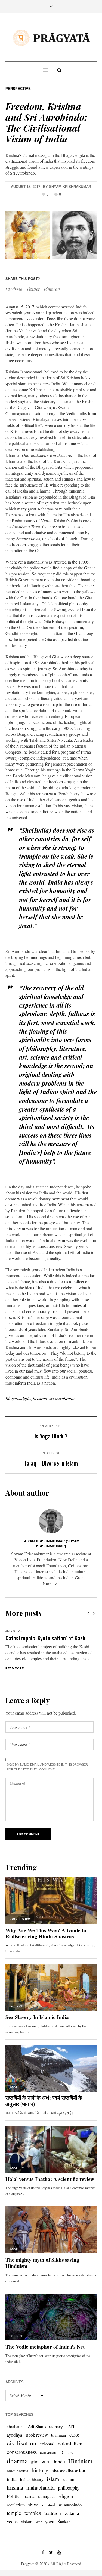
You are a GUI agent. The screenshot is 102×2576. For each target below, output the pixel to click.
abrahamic (16, 2426)
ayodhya (15, 2435)
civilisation (22, 2443)
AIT (71, 2427)
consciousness (22, 2452)
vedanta (72, 2513)
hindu (59, 2461)
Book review (37, 2435)
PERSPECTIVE (18, 89)
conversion (49, 2452)
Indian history (32, 2479)
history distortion (68, 2470)
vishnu (27, 2521)
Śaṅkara (65, 2521)
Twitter (33, 289)
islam (53, 2479)
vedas (12, 2521)
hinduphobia (18, 2471)
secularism (16, 2505)
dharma (17, 2461)
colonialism (70, 2443)
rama (30, 2496)
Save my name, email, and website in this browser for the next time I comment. (47, 1767)
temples (33, 2513)
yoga (50, 2521)
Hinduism (80, 2461)
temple (14, 2513)
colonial (47, 2444)
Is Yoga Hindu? (51, 1436)
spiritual (48, 2505)
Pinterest (52, 289)
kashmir (70, 2479)
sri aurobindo (62, 1398)
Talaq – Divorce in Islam (51, 1463)
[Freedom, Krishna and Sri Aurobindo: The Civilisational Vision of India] (51, 235)
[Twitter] (51, 2552)
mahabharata (41, 2487)
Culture (68, 2452)
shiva (33, 2505)
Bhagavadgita (18, 1398)
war (39, 2522)
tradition (53, 2513)
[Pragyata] (51, 38)
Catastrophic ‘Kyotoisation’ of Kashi (46, 1638)
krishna (40, 1398)
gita (35, 2461)
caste (74, 2435)
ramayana (46, 2496)
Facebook (14, 289)
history (40, 2470)
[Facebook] (43, 2552)
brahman (59, 2435)
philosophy (69, 2488)
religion (65, 2496)
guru (46, 2461)
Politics (14, 2496)
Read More (15, 1668)
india (12, 2479)
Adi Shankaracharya (46, 2426)
